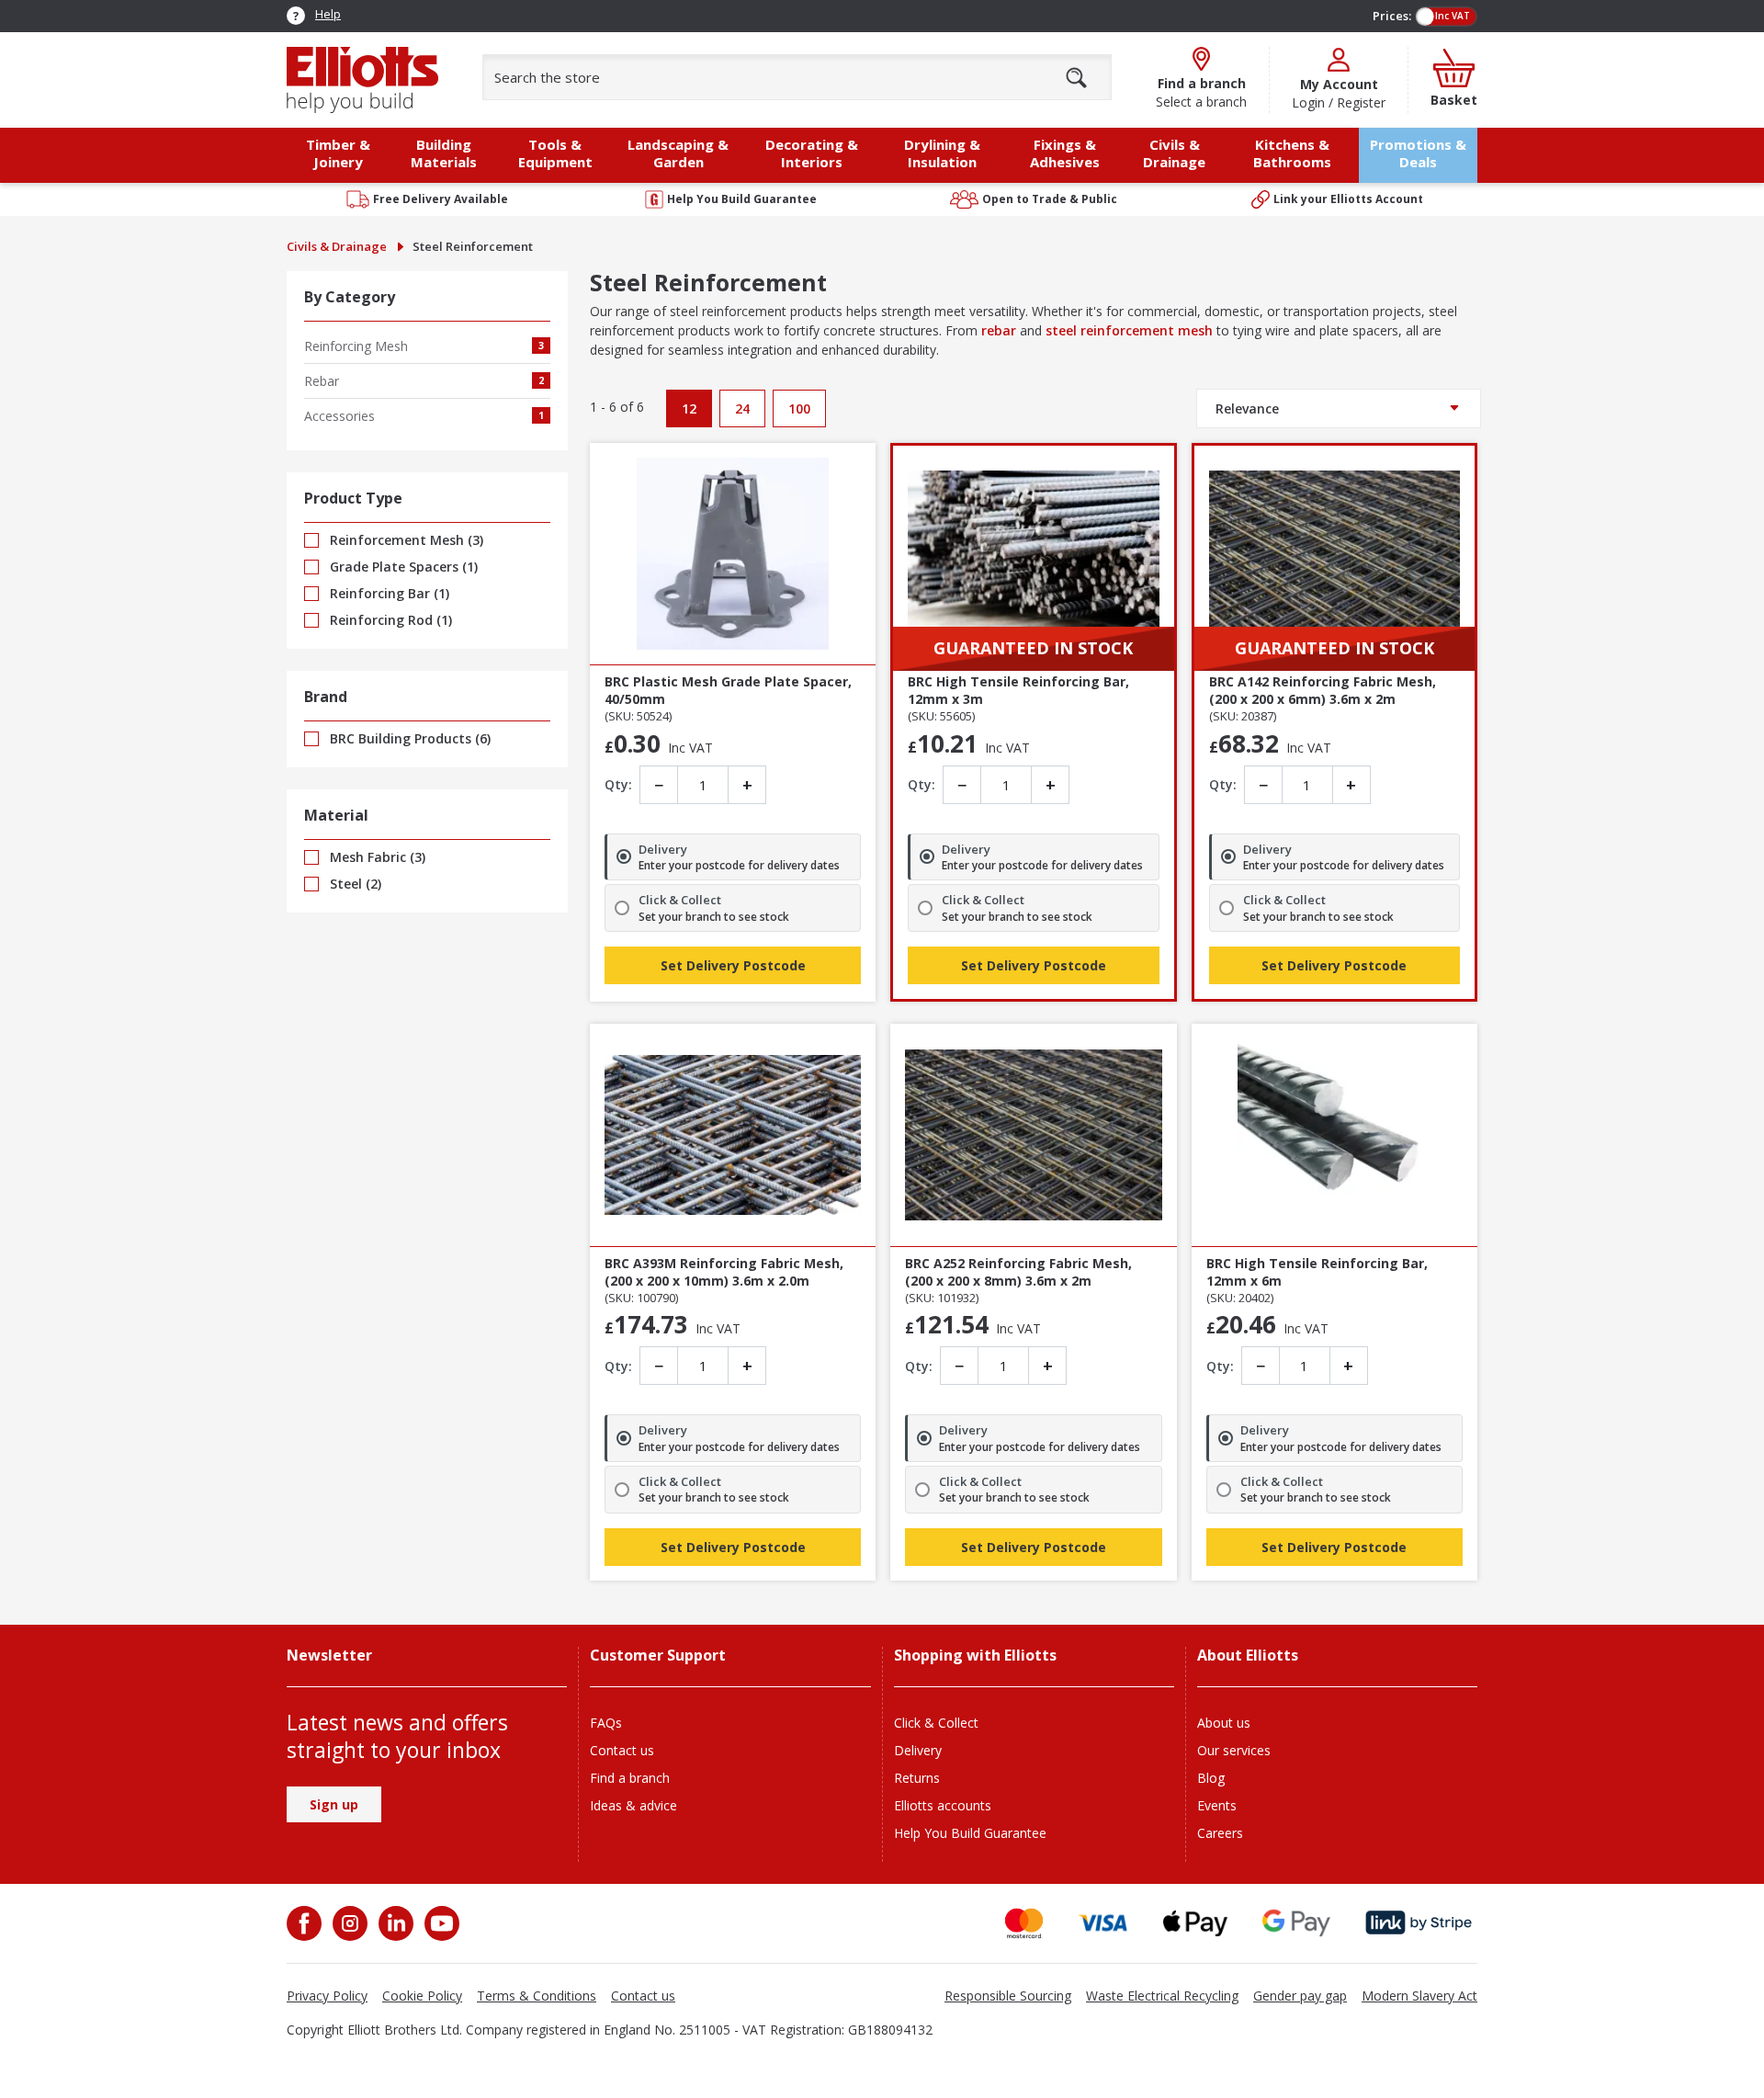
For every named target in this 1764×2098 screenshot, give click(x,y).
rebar (999, 330)
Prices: (1392, 16)
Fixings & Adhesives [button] (1065, 153)
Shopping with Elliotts (975, 1656)
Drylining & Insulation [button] (942, 153)
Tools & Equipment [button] (555, 153)
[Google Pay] (1296, 1923)
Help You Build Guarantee (970, 1833)
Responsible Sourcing (1008, 1996)
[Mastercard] (1024, 1923)
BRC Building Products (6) (408, 738)
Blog (1211, 1778)
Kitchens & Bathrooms (1292, 153)
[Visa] (1103, 1923)
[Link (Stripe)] (1418, 1923)
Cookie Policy (422, 1996)
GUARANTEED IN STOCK (1033, 648)
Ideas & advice (633, 1805)
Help (328, 14)
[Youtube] (440, 1923)
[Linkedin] (394, 1923)
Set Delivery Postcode (733, 965)
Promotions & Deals (1418, 153)
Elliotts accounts (943, 1805)
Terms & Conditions (537, 1996)
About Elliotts (1248, 1656)
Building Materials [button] (444, 153)
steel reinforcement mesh (1129, 330)
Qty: (618, 784)
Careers (1220, 1833)
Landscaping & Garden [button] (678, 153)
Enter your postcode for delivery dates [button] (739, 866)
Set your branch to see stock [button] (714, 917)
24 (742, 408)
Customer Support (658, 1656)
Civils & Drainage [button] (1174, 153)
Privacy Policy (327, 1996)
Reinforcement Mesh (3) (405, 540)
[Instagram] (348, 1923)
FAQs (606, 1723)
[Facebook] (306, 1923)
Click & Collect (936, 1723)
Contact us (622, 1750)
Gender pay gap (1300, 1996)
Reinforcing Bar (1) (388, 593)
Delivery (918, 1750)
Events (1217, 1805)
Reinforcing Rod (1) (389, 620)
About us (1224, 1723)
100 (799, 408)
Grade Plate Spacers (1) (402, 567)
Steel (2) (354, 884)
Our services (1234, 1750)
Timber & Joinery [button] (338, 153)
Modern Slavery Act (1419, 1996)
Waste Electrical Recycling (1162, 1996)
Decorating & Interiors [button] (812, 153)
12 (689, 408)
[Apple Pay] (1195, 1923)
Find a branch (630, 1778)
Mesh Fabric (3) (376, 857)
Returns (917, 1778)
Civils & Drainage (337, 246)
